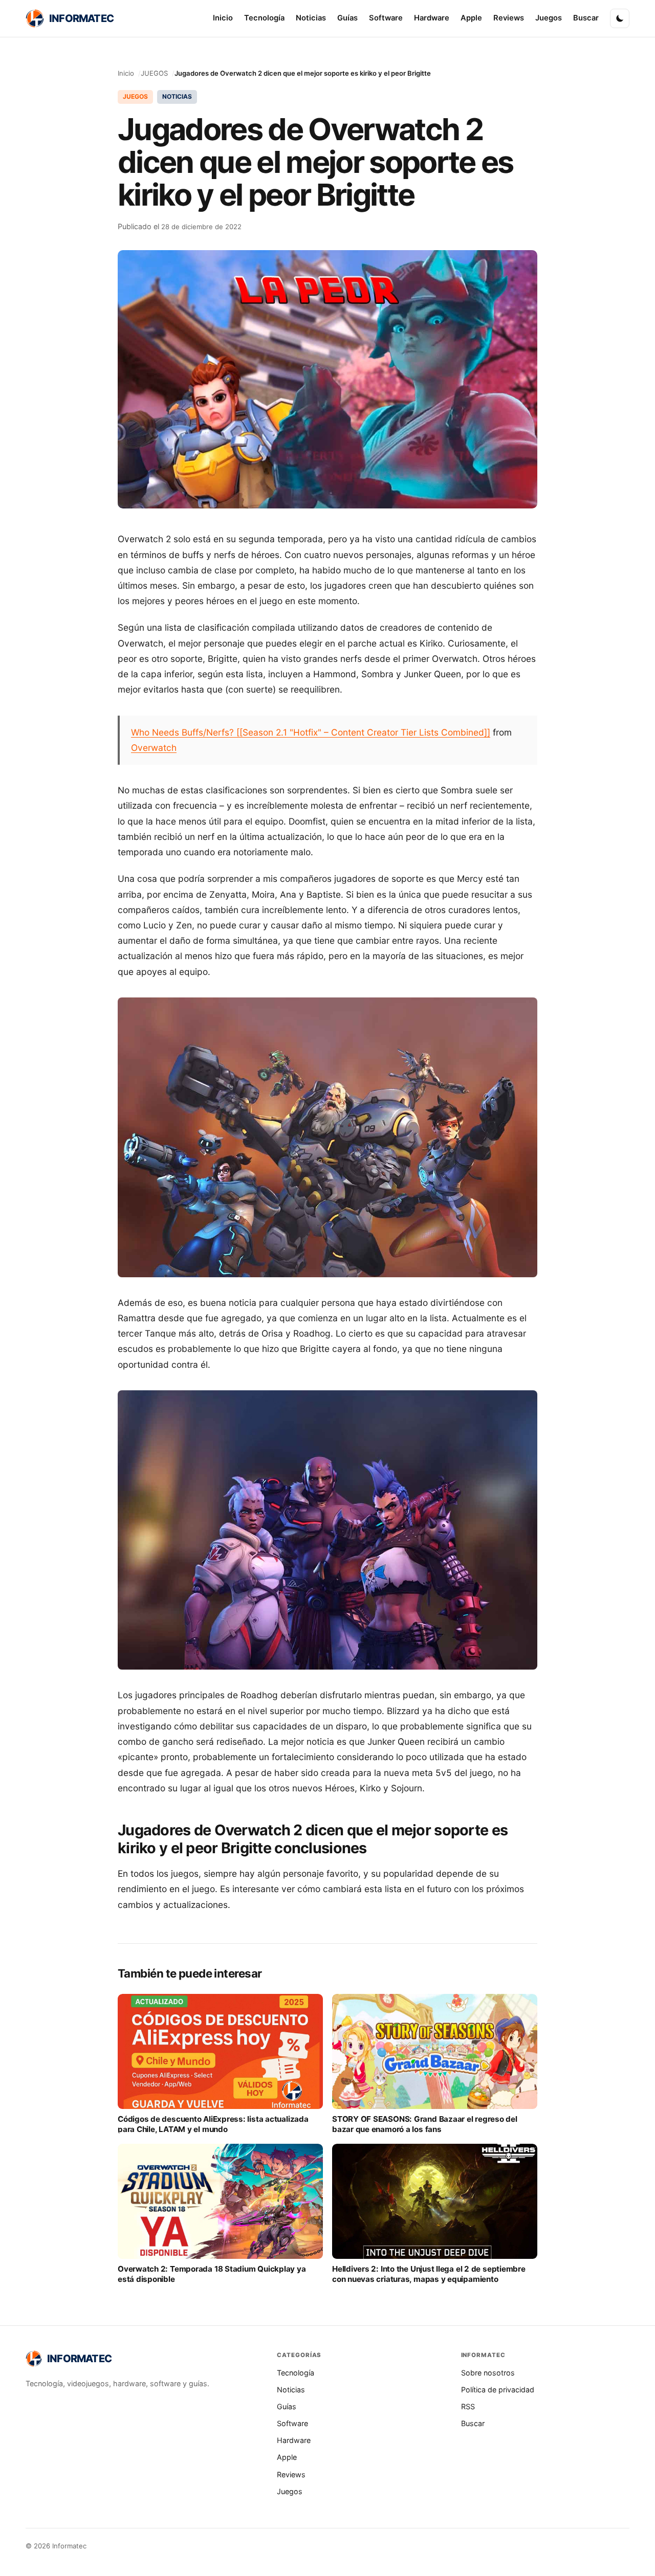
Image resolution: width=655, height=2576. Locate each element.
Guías (347, 18)
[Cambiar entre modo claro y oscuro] (620, 18)
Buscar (586, 18)
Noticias (311, 18)
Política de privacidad (498, 2390)
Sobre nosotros (488, 2373)
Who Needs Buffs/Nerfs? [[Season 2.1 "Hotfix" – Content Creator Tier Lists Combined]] (311, 732)
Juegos (549, 18)
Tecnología (264, 18)
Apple (471, 18)
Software (386, 18)
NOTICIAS (177, 96)
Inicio (223, 18)
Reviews (509, 18)
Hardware (432, 18)
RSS (468, 2406)
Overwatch (154, 748)
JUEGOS (154, 73)
